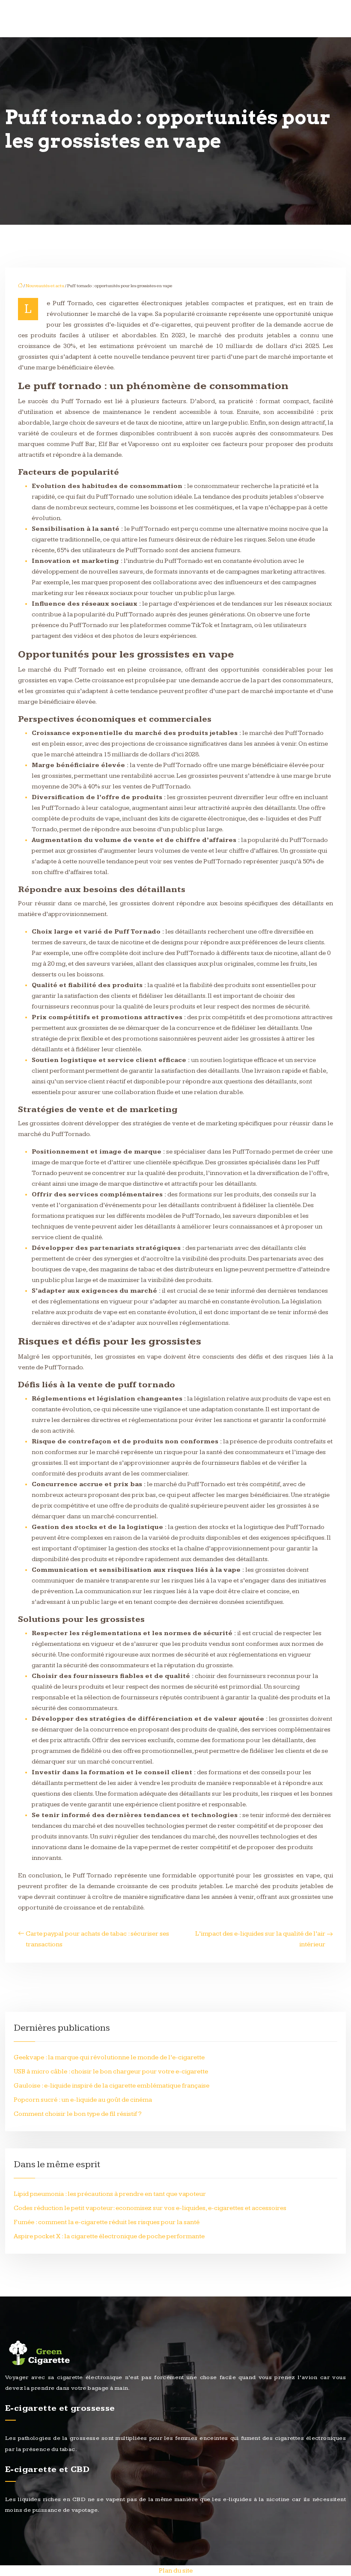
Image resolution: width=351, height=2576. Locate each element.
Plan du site (176, 2571)
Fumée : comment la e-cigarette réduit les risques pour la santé (107, 2222)
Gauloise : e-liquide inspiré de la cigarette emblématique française (112, 2086)
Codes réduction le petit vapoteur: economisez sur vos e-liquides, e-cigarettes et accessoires (150, 2208)
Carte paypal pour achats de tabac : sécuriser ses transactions (97, 1939)
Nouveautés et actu (45, 286)
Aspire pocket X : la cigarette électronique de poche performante (109, 2236)
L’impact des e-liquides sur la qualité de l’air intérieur (260, 1939)
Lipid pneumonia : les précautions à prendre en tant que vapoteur (110, 2194)
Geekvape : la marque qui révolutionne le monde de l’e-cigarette (109, 2057)
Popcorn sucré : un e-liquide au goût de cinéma (83, 2100)
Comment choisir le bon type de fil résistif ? (78, 2114)
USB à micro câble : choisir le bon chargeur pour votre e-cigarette (111, 2072)
